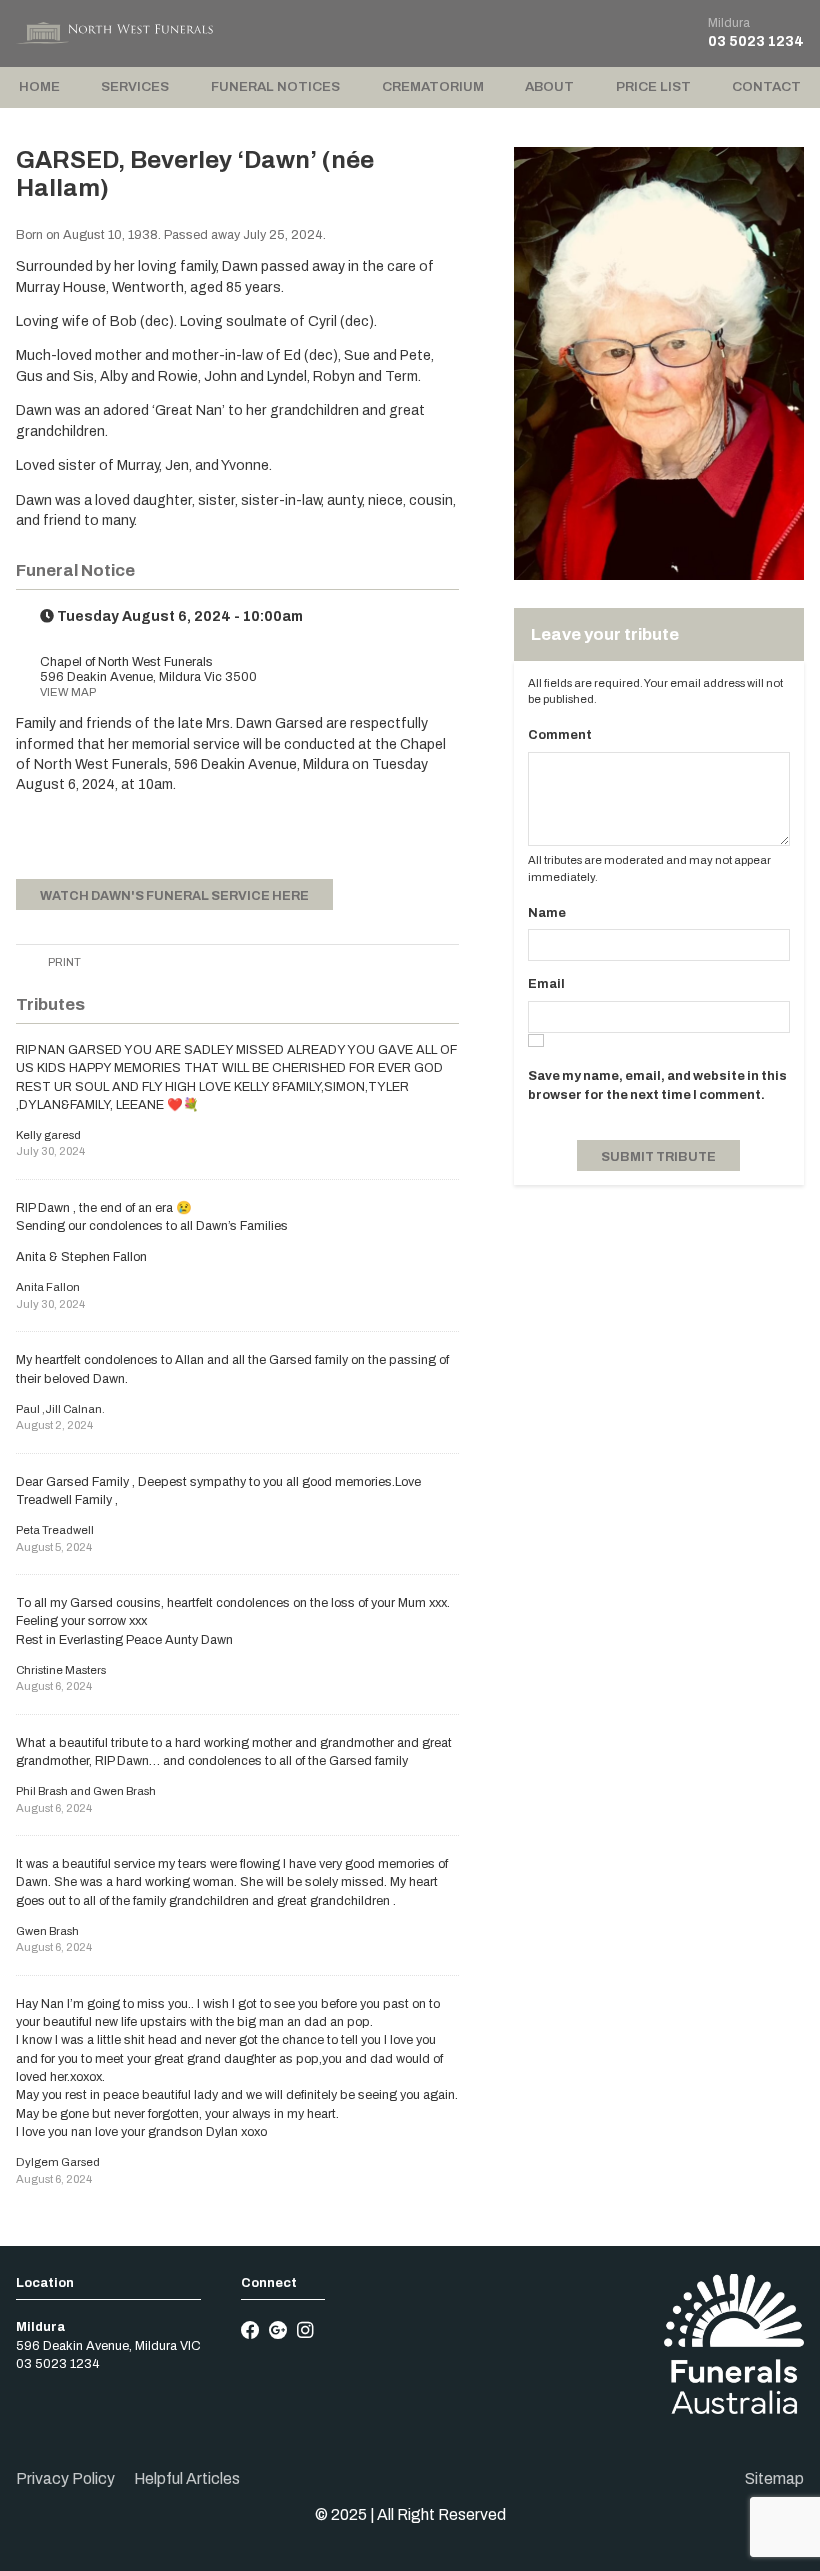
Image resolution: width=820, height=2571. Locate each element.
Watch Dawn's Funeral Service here (174, 896)
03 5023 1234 (756, 41)
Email (546, 984)
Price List (653, 86)
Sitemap (774, 2478)
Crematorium (433, 86)
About (549, 86)
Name (547, 913)
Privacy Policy (65, 2478)
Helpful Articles (187, 2478)
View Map (68, 692)
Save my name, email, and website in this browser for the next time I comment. (657, 1085)
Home (39, 86)
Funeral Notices (275, 86)
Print (63, 962)
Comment (560, 735)
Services (135, 86)
